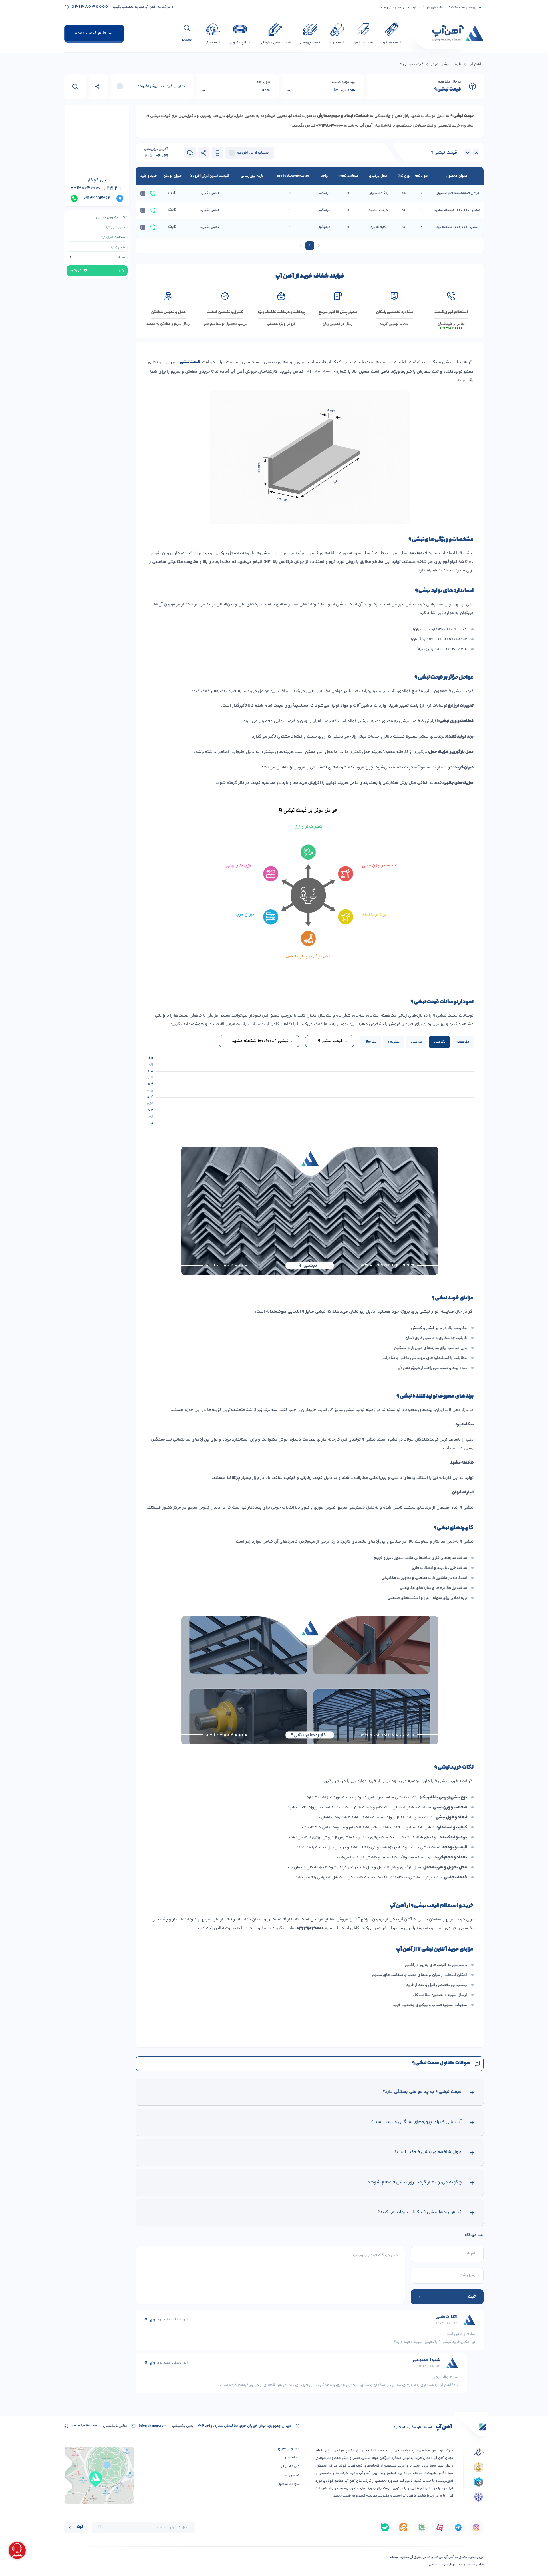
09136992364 (97, 198)
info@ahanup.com (153, 2426)
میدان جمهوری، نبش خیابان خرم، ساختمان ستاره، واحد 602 (245, 2426)
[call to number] (153, 193)
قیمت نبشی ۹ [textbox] (330, 1041)
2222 (112, 189)
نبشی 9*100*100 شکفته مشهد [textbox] (260, 1041)
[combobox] (330, 1041)
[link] (319, 246)
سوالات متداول (288, 2484)
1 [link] (310, 245)
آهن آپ (475, 65)
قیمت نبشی (190, 363)
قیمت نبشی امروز (446, 65)
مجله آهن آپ (290, 2458)
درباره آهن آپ (290, 2466)
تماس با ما (292, 2475)
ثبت (80, 2527)
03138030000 (90, 7)
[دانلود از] (476, 2527)
